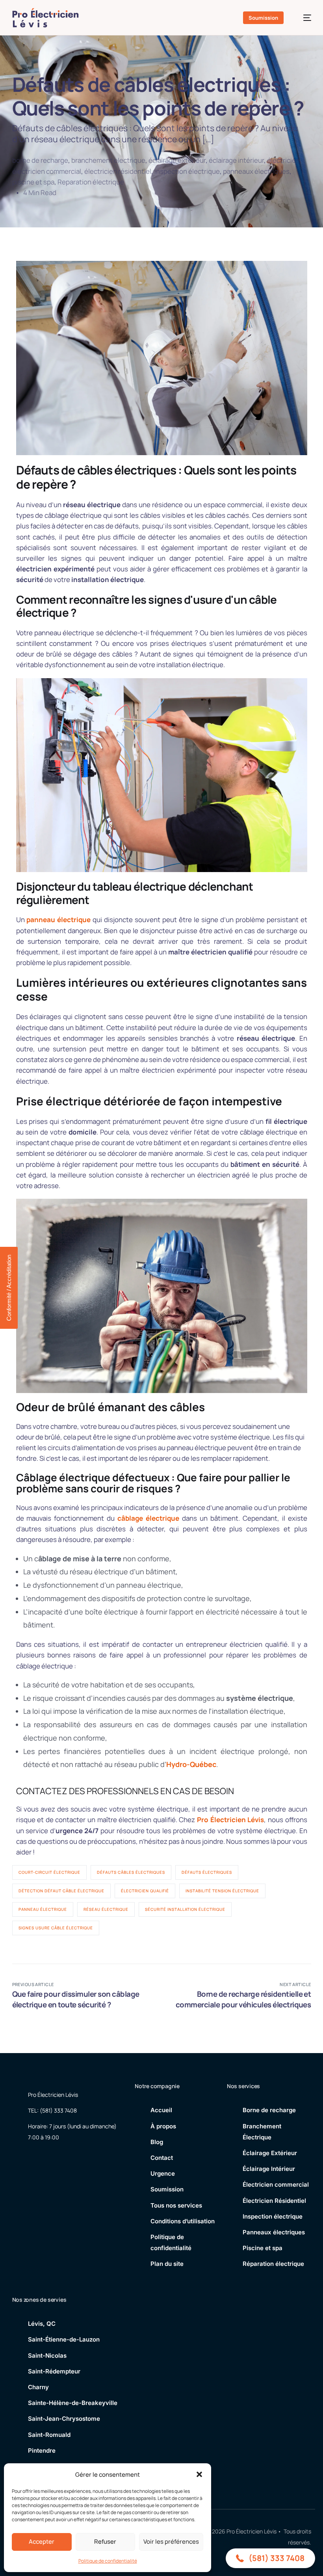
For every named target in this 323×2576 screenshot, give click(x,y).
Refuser (105, 2542)
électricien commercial (47, 171)
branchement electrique (108, 160)
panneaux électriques (256, 171)
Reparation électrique (91, 182)
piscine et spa (33, 182)
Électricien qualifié (145, 1891)
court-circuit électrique (49, 1872)
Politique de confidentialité (108, 2561)
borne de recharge (40, 160)
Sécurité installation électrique (185, 1909)
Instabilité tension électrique (222, 1891)
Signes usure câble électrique (56, 1928)
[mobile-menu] (303, 18)
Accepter (42, 2542)
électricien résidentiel (118, 171)
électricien (283, 160)
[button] (199, 2474)
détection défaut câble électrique (61, 1891)
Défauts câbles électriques (131, 1872)
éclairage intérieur (236, 160)
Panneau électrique (43, 1909)
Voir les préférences (171, 2542)
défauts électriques (207, 1872)
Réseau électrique (106, 1909)
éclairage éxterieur (177, 160)
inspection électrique (187, 171)
